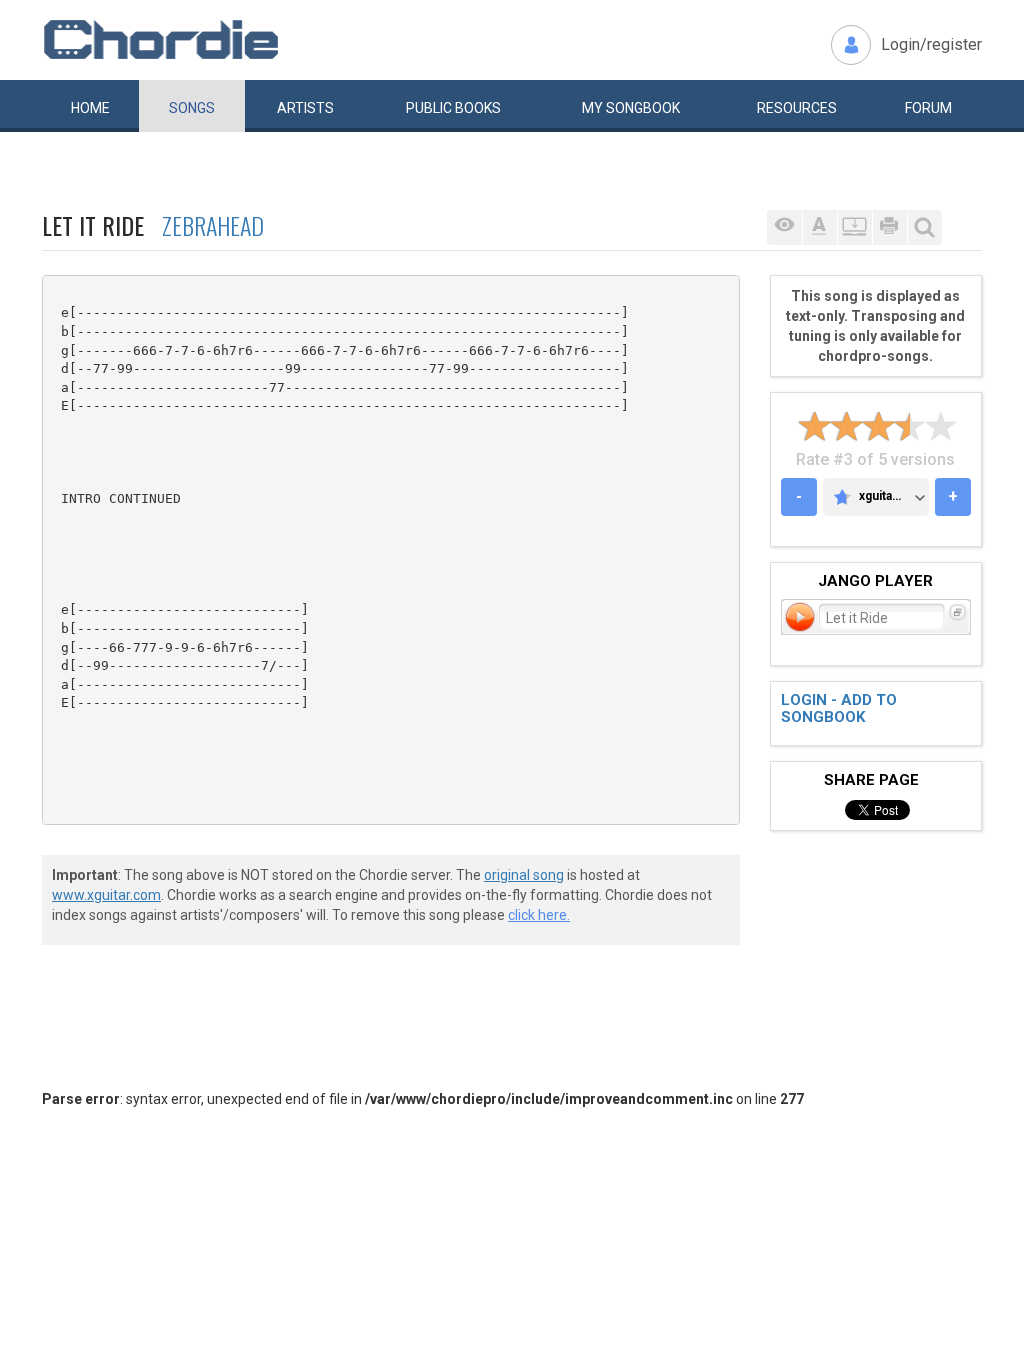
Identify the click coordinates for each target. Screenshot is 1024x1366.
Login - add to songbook (839, 708)
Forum (928, 108)
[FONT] (819, 227)
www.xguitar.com (106, 895)
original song (524, 875)
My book (631, 108)
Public (453, 108)
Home (90, 108)
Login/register (931, 44)
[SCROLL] (854, 227)
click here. (539, 915)
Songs (192, 108)
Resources (797, 108)
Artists (305, 108)
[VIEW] (784, 227)
